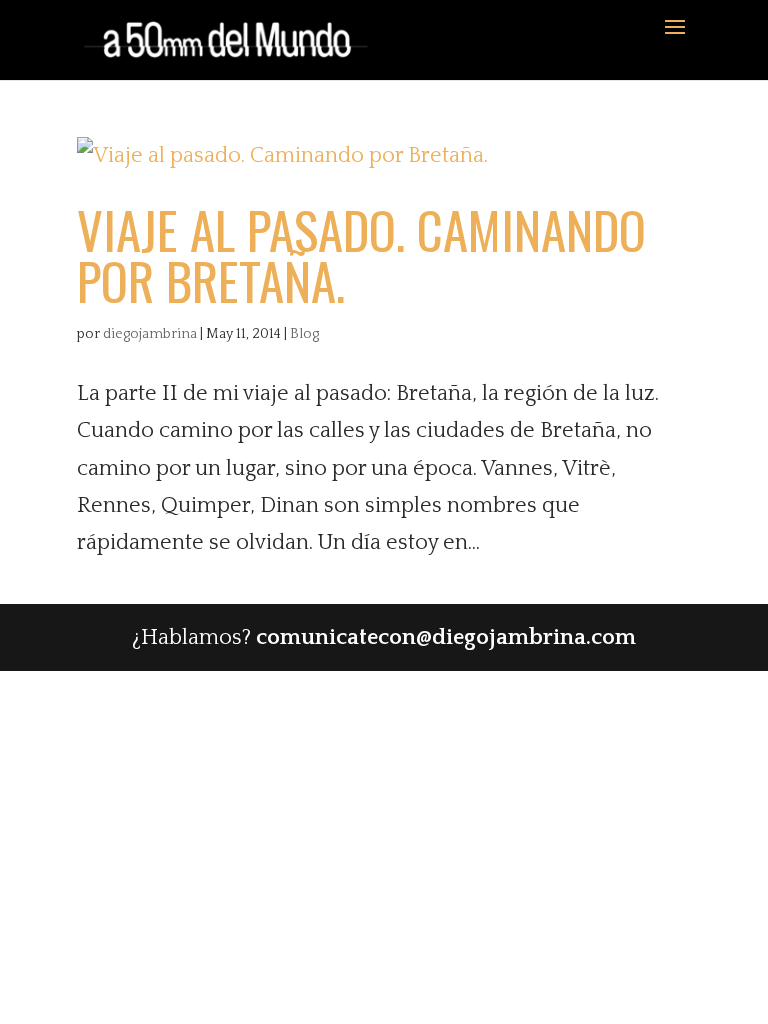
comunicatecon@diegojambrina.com (446, 637)
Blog (304, 334)
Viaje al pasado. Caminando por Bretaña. (361, 254)
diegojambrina (150, 334)
